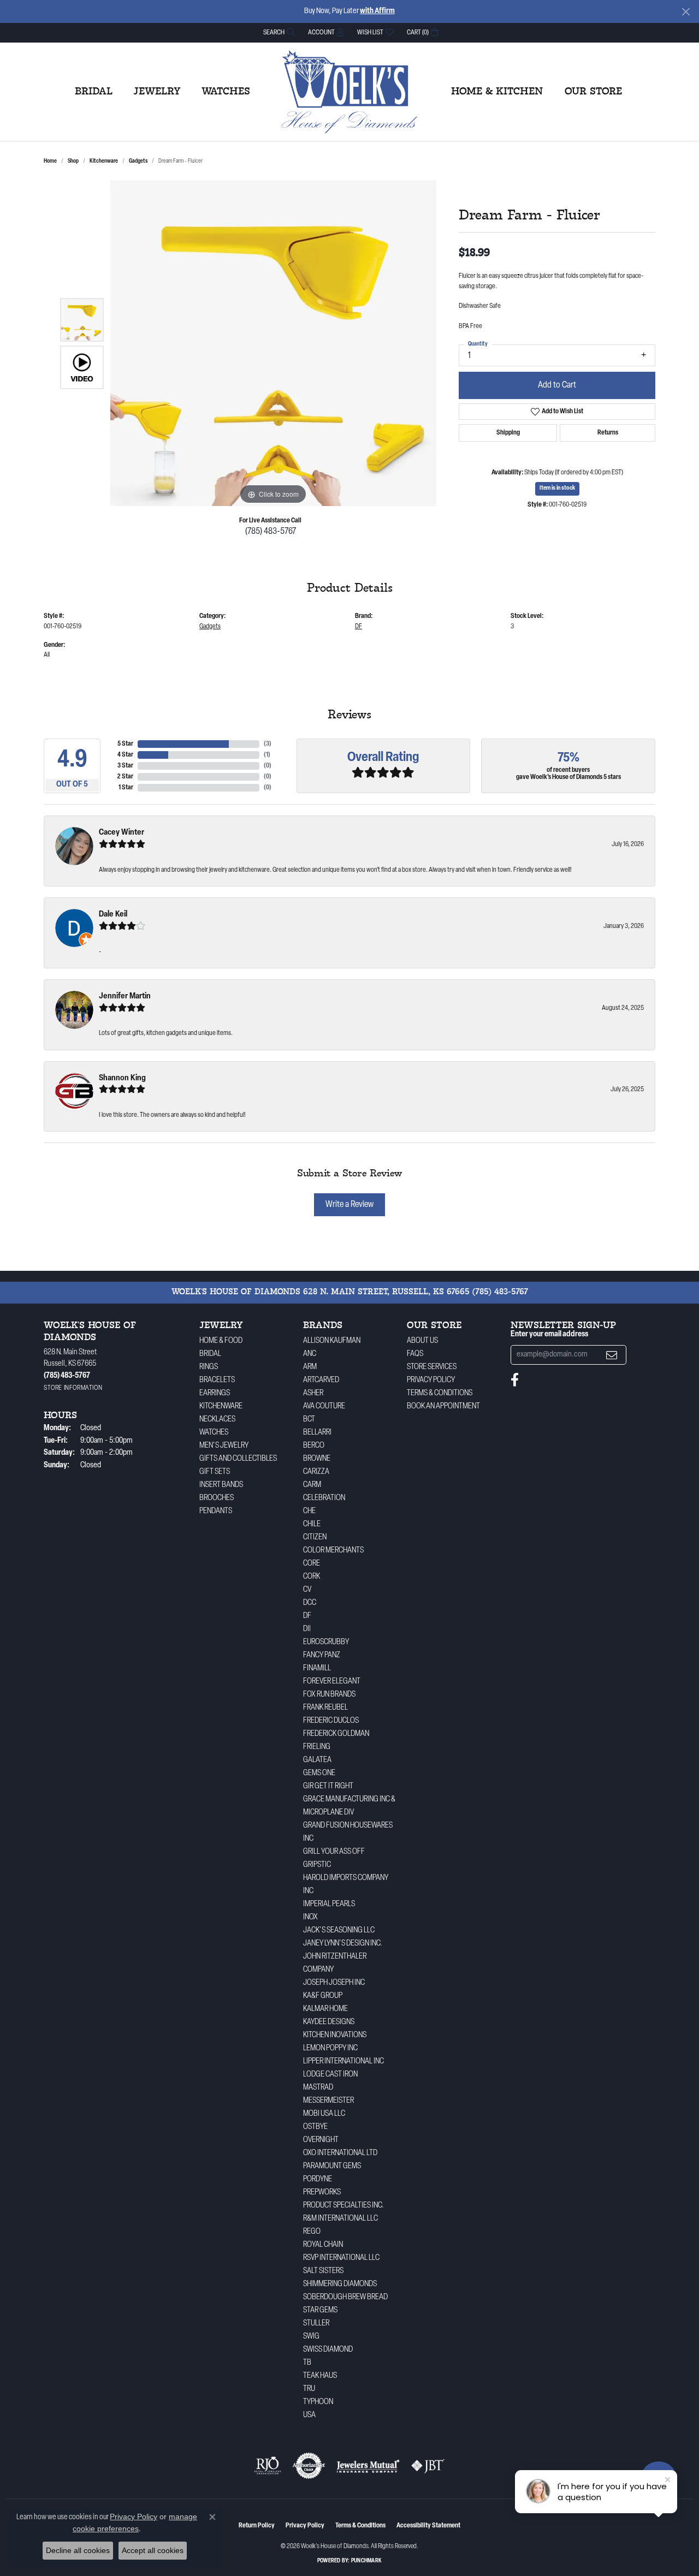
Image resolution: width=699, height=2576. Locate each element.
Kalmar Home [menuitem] (325, 2009)
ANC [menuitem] (310, 1354)
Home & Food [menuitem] (221, 1341)
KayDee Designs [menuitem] (329, 2022)
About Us (422, 1341)
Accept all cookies (153, 2550)
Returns (608, 433)
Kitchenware (104, 161)
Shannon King (122, 1078)
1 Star (126, 788)
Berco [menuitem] (314, 1446)
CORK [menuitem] (312, 1577)
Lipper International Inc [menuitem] (343, 2062)
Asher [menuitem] (313, 1393)
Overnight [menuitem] (321, 2140)
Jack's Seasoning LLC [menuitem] (339, 1930)
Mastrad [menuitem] (318, 2088)
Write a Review (349, 1205)
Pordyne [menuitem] (318, 2179)
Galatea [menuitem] (317, 1760)
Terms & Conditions (440, 1393)
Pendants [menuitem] (216, 1511)
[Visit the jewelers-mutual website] (368, 2466)
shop (73, 161)
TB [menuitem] (307, 2363)
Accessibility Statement (428, 2526)
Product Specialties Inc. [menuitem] (343, 2206)
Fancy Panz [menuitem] (322, 1655)
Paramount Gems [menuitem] (332, 2166)
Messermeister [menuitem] (328, 2101)
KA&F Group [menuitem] (323, 1996)
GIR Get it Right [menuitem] (328, 1786)
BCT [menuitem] (309, 1420)
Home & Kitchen (497, 92)
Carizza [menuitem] (316, 1472)
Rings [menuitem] (209, 1367)
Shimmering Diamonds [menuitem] (340, 2284)
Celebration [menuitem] (324, 1498)
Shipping (508, 433)
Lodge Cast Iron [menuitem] (330, 2075)
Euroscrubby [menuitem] (326, 1642)
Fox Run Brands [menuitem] (329, 1695)
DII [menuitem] (307, 1629)
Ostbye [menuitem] (315, 2127)
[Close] (686, 12)
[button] (278, 32)
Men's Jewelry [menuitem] (224, 1446)
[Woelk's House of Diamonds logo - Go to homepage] (349, 92)
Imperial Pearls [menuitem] (329, 1904)
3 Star (125, 766)
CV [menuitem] (307, 1590)
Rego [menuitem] (312, 2232)
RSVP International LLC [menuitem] (341, 2258)
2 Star (125, 777)
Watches (226, 92)
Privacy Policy (431, 1380)
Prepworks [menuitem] (322, 2193)
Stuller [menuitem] (316, 2324)
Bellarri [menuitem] (317, 1433)
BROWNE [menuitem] (317, 1459)
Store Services (432, 1367)
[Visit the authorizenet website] (309, 2466)
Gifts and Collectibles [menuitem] (238, 1459)
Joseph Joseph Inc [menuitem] (334, 1983)
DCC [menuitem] (310, 1603)
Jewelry (157, 92)
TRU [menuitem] (309, 2389)
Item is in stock (557, 488)
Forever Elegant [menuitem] (332, 1682)
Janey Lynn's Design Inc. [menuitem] (343, 1944)
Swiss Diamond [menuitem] (328, 2350)
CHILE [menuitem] (312, 1524)
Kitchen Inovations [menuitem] (335, 2035)
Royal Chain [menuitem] (323, 2245)
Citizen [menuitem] (315, 1537)
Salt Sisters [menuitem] (323, 2271)
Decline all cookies (78, 2550)
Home (50, 161)
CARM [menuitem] (312, 1485)
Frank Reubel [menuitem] (325, 1708)
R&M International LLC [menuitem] (340, 2219)
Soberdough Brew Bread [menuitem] (345, 2297)
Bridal (94, 92)
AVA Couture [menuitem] (324, 1406)
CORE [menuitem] (312, 1564)
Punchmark (366, 2561)
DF (359, 627)
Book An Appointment (443, 1406)
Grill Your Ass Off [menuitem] (334, 1852)
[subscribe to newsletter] (612, 1355)
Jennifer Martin (125, 997)
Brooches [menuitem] (217, 1498)
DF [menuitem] (307, 1616)
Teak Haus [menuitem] (320, 2376)
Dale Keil (113, 915)
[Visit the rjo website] (268, 2466)
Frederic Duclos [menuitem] (331, 1721)
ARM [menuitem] (310, 1367)
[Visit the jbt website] (428, 2466)
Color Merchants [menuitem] (333, 1551)
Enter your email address (549, 1334)
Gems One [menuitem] (319, 1773)
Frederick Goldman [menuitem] (336, 1734)
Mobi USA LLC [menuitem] (324, 2114)
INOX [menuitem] (310, 1917)
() (268, 744)
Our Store (593, 92)
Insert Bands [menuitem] (221, 1485)
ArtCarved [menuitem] (321, 1380)
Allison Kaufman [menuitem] (332, 1341)
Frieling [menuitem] (317, 1747)
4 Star (125, 755)
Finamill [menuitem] (317, 1668)
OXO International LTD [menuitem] (340, 2153)
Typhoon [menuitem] (318, 2402)
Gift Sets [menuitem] (215, 1472)
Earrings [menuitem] (215, 1393)
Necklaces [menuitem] (217, 1420)
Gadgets (138, 161)
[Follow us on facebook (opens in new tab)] (515, 1380)
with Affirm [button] (377, 11)
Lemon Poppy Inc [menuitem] (330, 2048)
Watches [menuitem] (214, 1433)
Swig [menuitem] (311, 2337)
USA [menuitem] (309, 2415)
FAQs (415, 1354)
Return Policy (257, 2526)
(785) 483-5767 (271, 532)
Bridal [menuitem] (210, 1354)
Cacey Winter (122, 833)
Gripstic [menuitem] (317, 1865)
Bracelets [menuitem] (217, 1380)
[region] (273, 343)
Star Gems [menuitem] (320, 2310)
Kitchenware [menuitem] (221, 1406)
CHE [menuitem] (309, 1511)
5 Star (125, 744)
